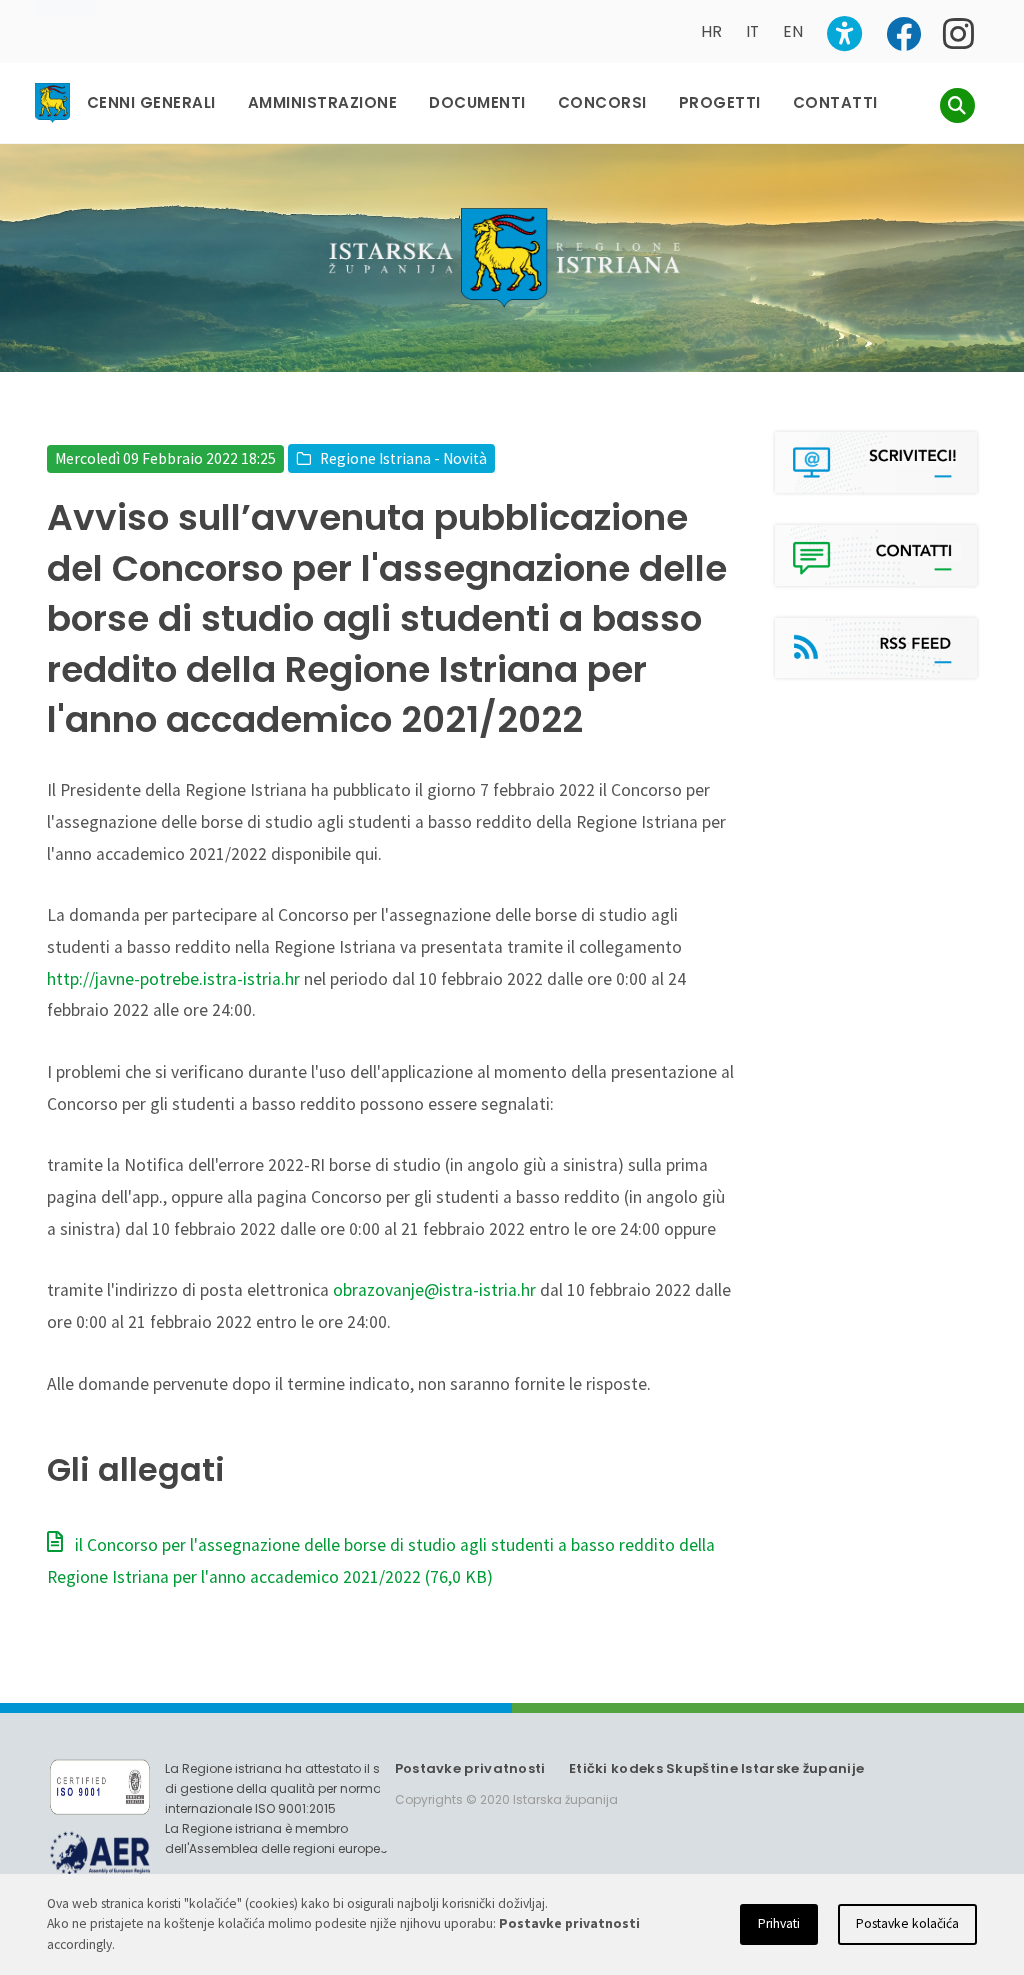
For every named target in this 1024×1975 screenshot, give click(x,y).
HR (711, 31)
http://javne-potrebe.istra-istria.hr (173, 979)
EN (793, 31)
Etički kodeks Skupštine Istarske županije (716, 1768)
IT (752, 31)
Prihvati (779, 1923)
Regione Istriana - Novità (403, 458)
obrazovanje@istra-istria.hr (434, 1290)
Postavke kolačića (907, 1923)
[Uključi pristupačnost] (844, 33)
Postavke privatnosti (470, 1768)
